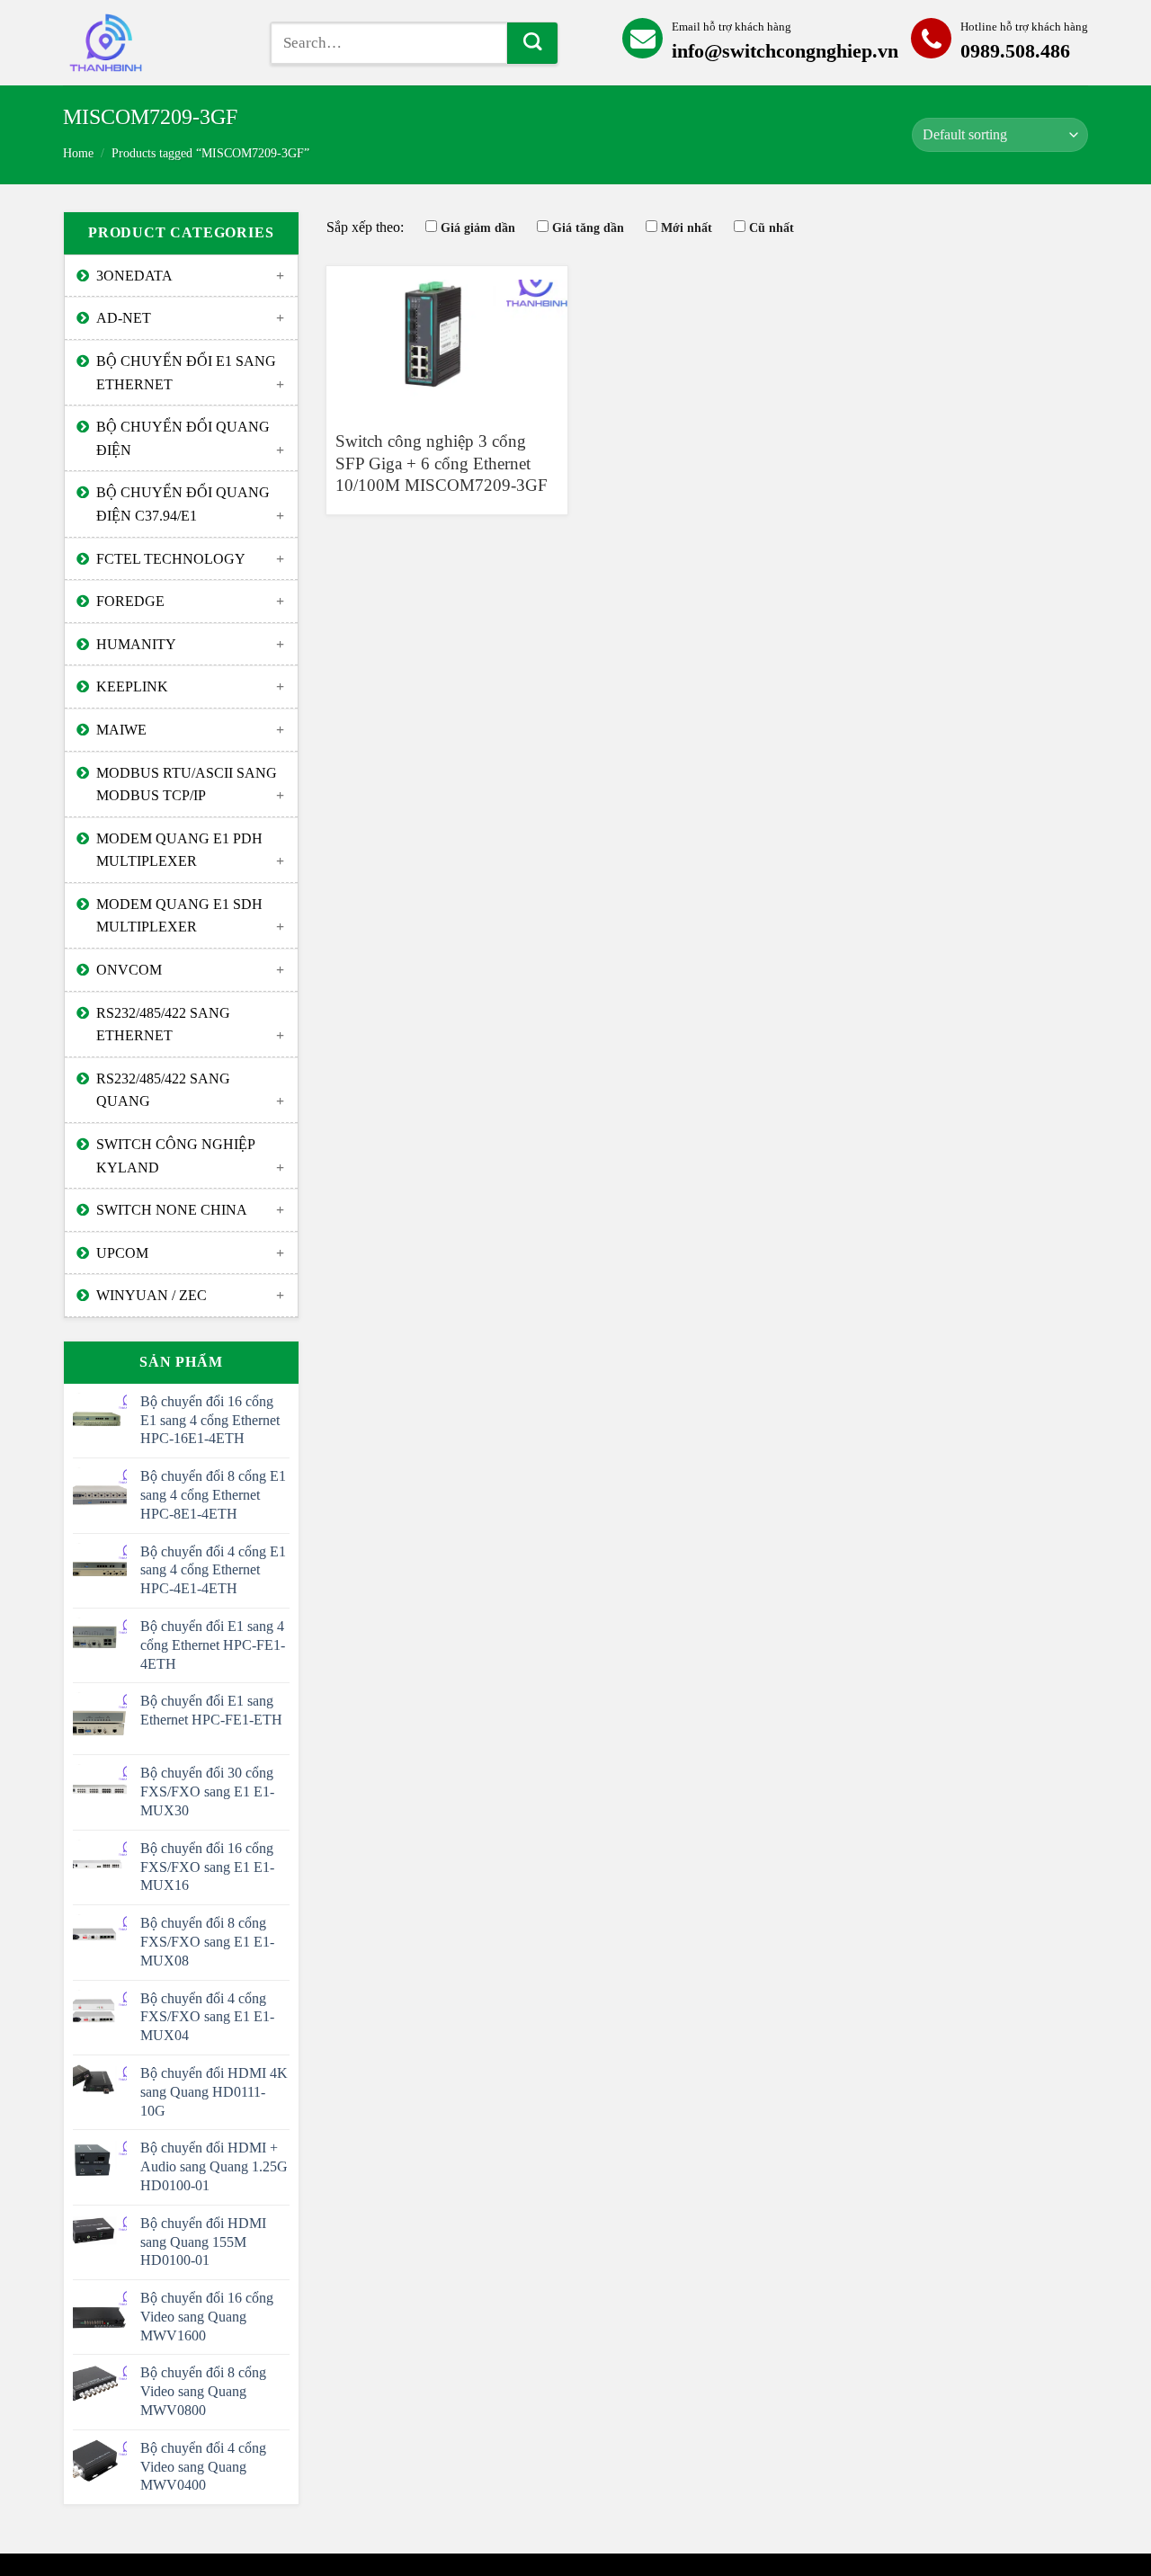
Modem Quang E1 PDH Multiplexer (179, 850)
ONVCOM (129, 970)
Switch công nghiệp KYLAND (176, 1156)
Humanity (136, 644)
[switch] (153, 43)
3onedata (134, 276)
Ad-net (124, 318)
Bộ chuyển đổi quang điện (183, 438)
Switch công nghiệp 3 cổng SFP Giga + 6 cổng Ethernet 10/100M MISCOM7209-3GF (442, 463)
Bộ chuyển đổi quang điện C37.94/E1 (183, 504)
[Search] (532, 43)
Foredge (130, 601)
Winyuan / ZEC (152, 1295)
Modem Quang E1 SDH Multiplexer (179, 916)
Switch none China (172, 1210)
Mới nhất (687, 227)
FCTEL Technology (171, 559)
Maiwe (121, 730)
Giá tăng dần (588, 227)
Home (78, 153)
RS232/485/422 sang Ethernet (163, 1025)
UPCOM (122, 1253)
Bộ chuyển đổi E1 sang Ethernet (186, 373)
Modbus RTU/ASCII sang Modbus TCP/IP (187, 784)
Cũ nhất (772, 227)
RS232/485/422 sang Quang (163, 1090)
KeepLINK (132, 686)
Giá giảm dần (478, 227)
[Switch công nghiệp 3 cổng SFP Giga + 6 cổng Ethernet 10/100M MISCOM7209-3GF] (447, 340)
